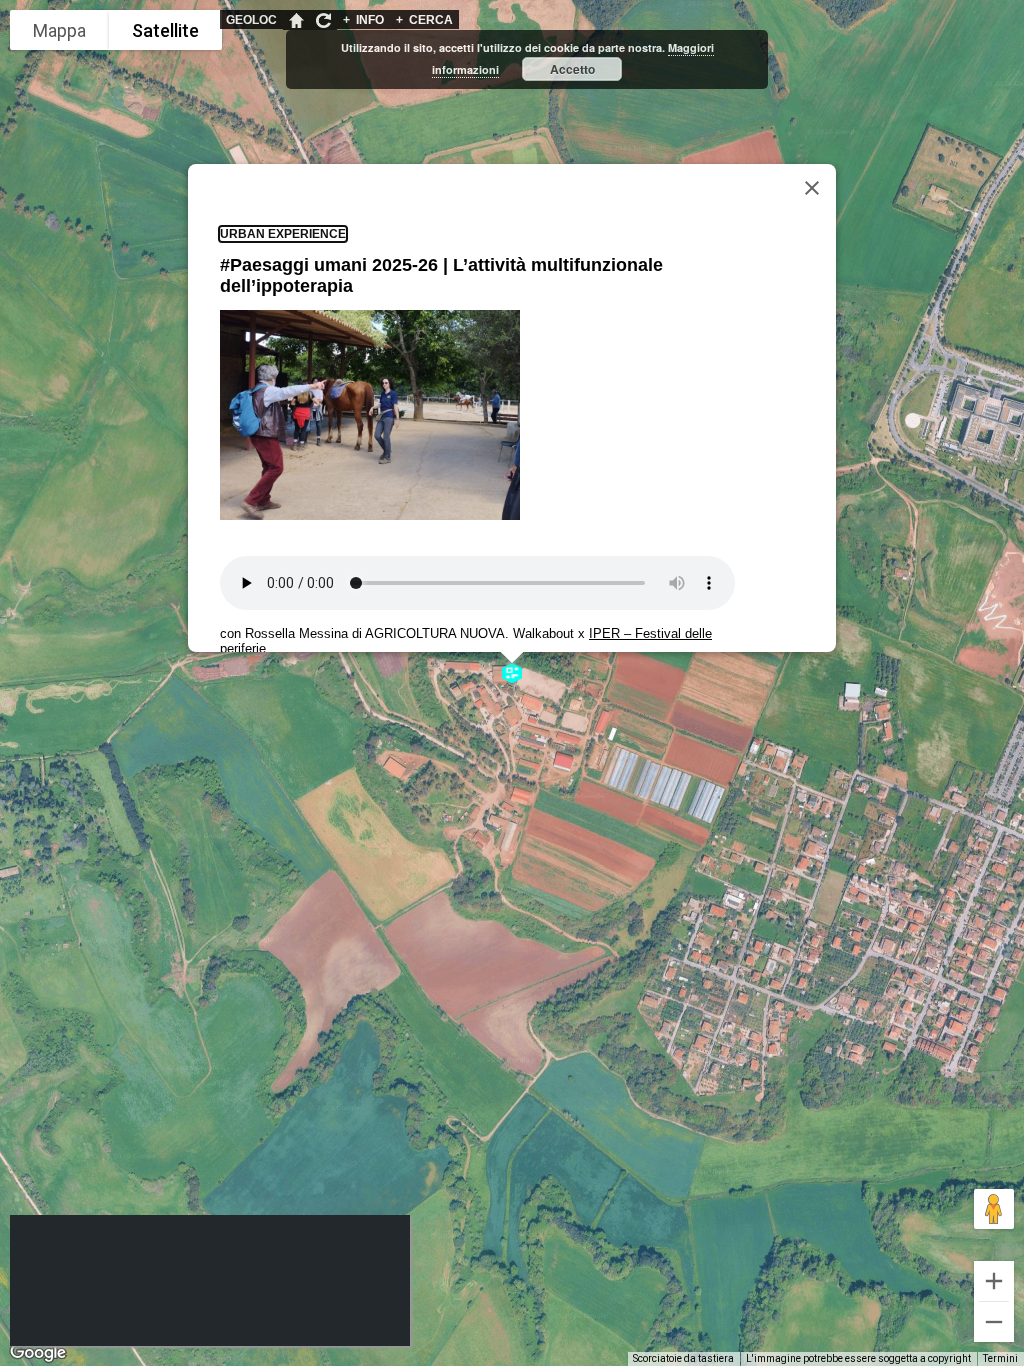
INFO (363, 20)
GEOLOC (251, 20)
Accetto (572, 69)
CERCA (424, 20)
